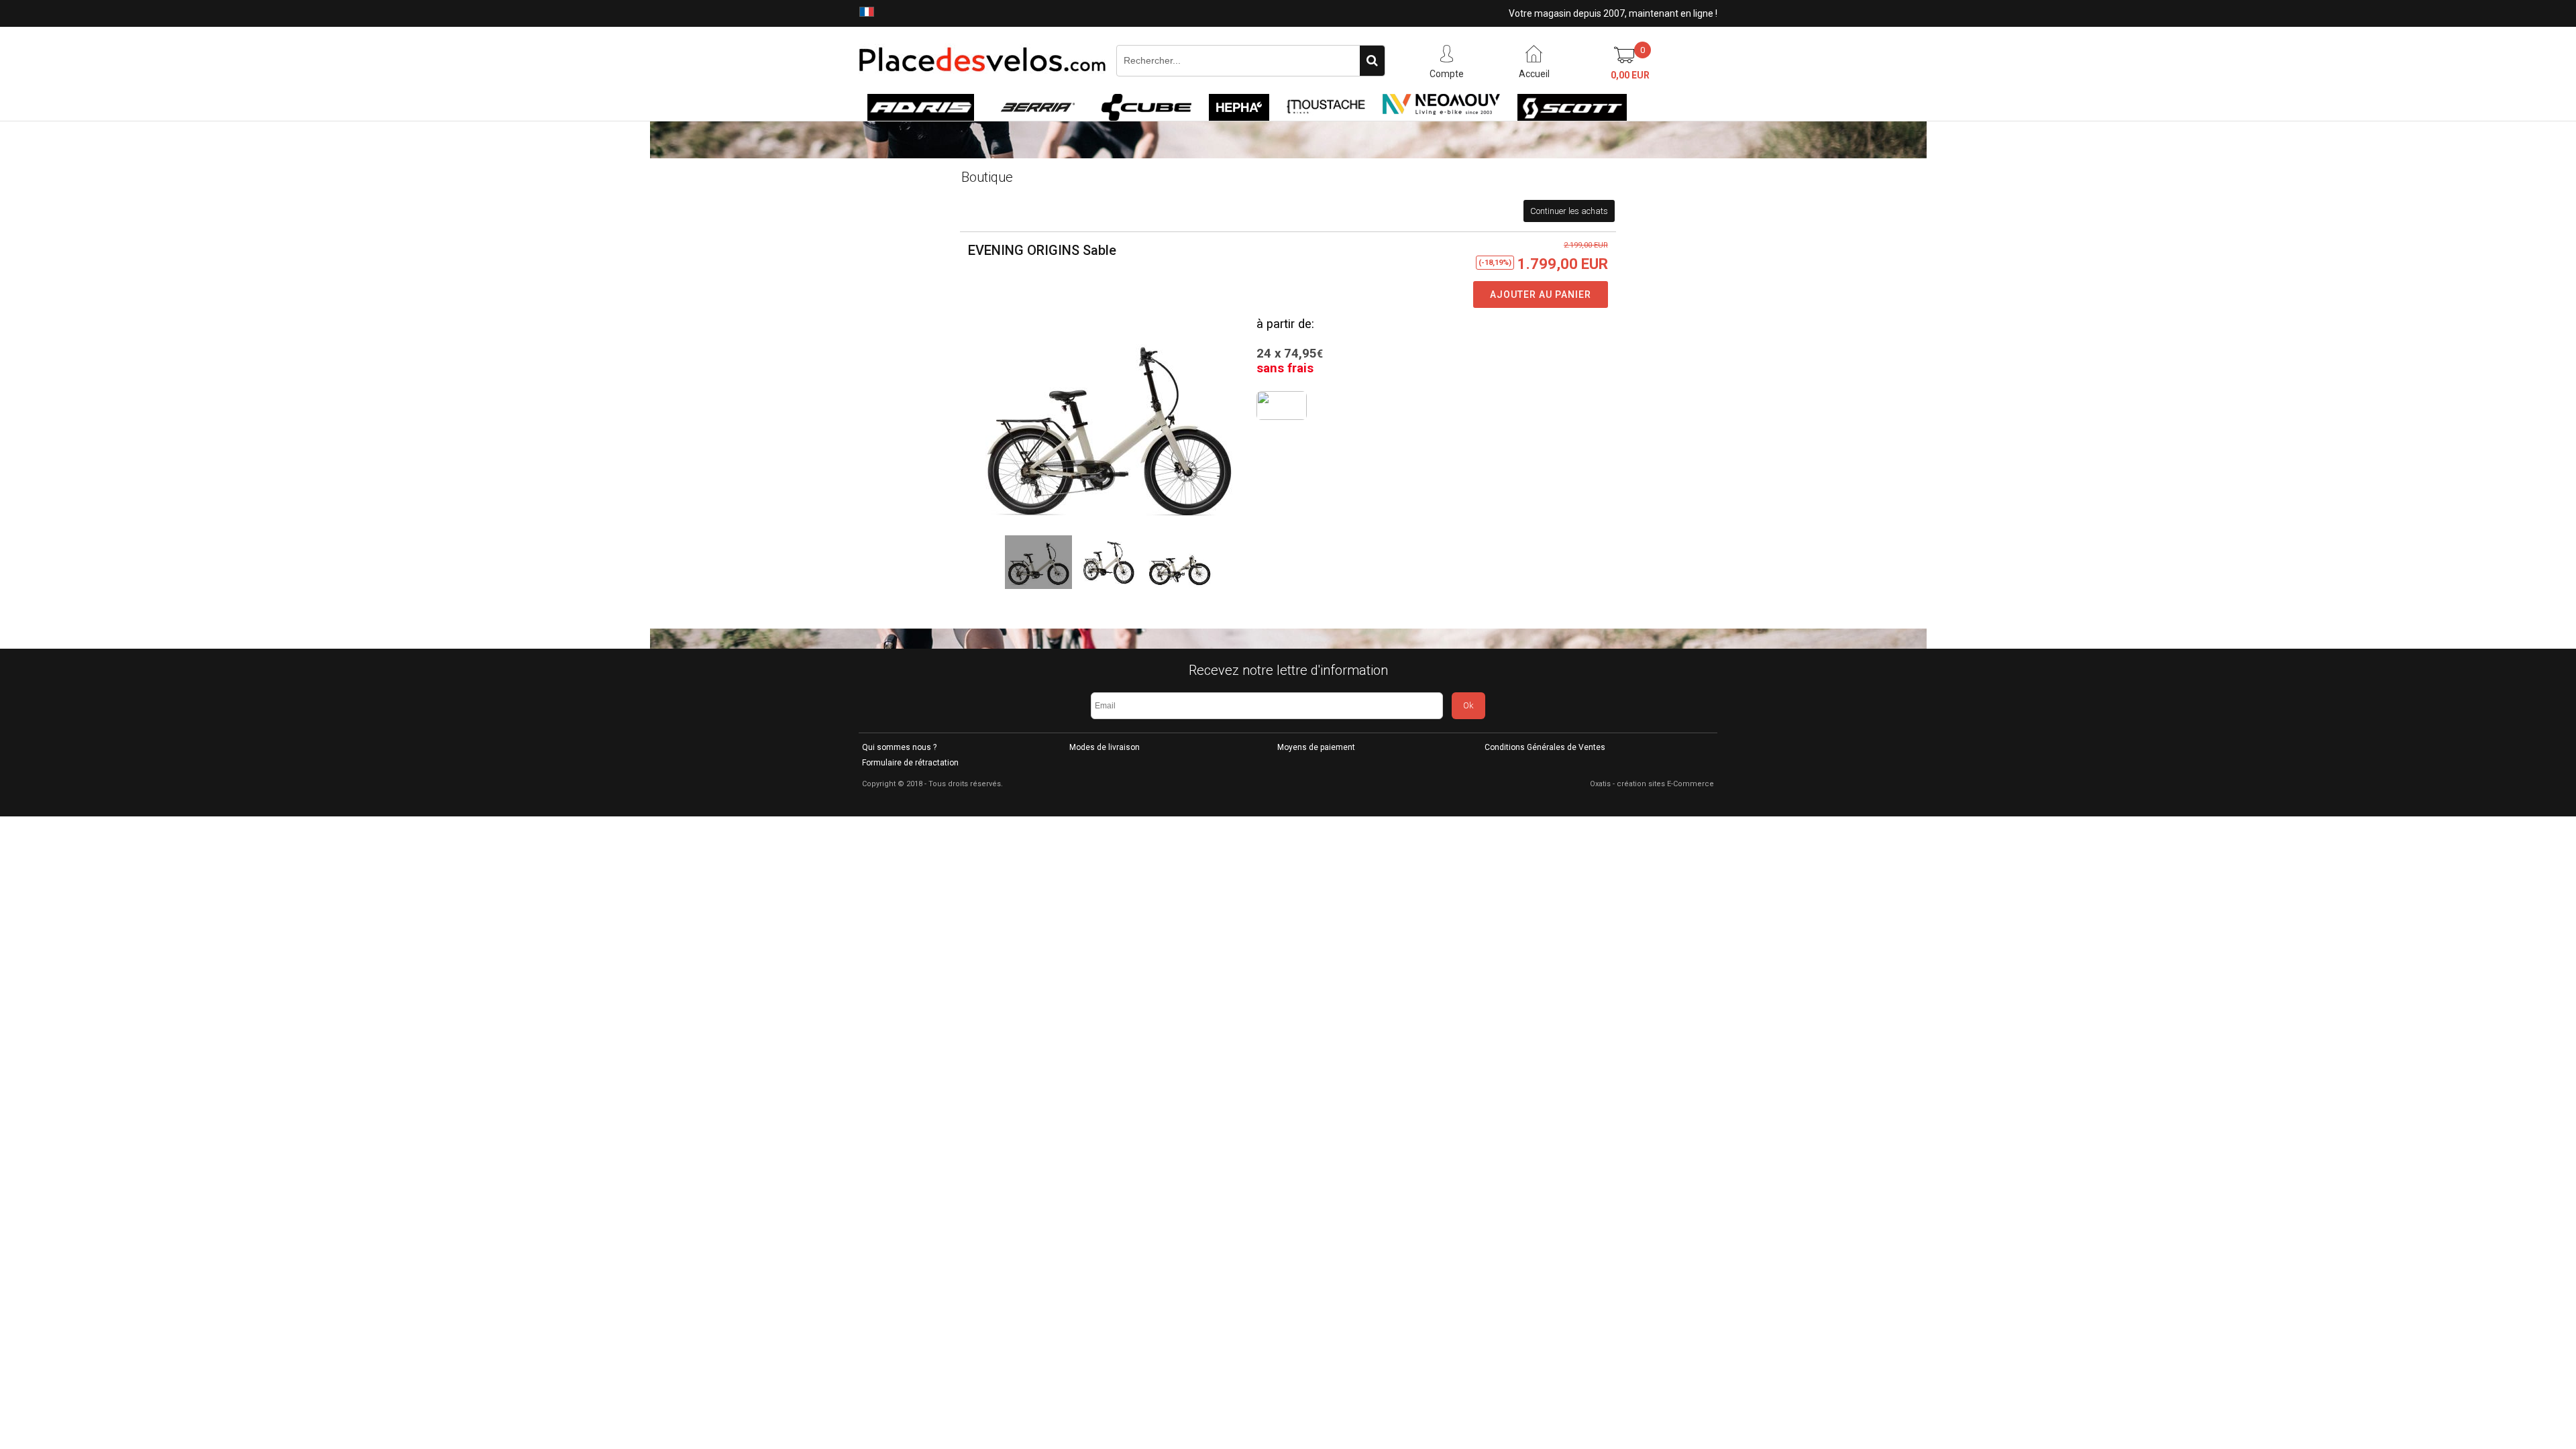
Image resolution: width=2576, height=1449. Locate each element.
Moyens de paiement (1316, 747)
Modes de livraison (1105, 747)
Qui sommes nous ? (899, 747)
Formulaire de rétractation (910, 763)
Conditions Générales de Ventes (1545, 747)
